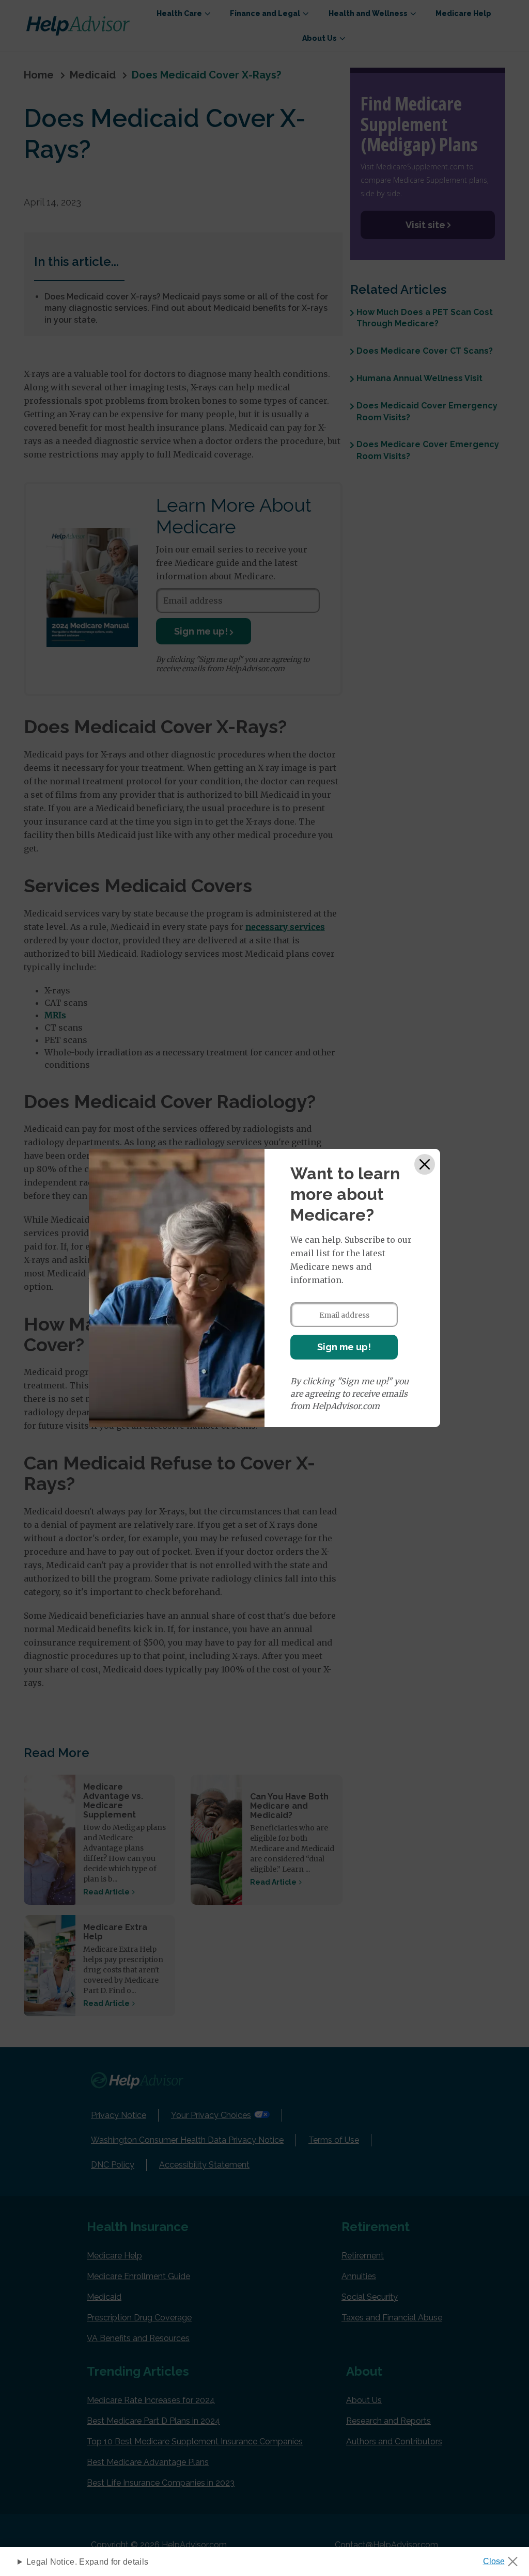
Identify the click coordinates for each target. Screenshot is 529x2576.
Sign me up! (344, 1347)
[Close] (425, 1164)
